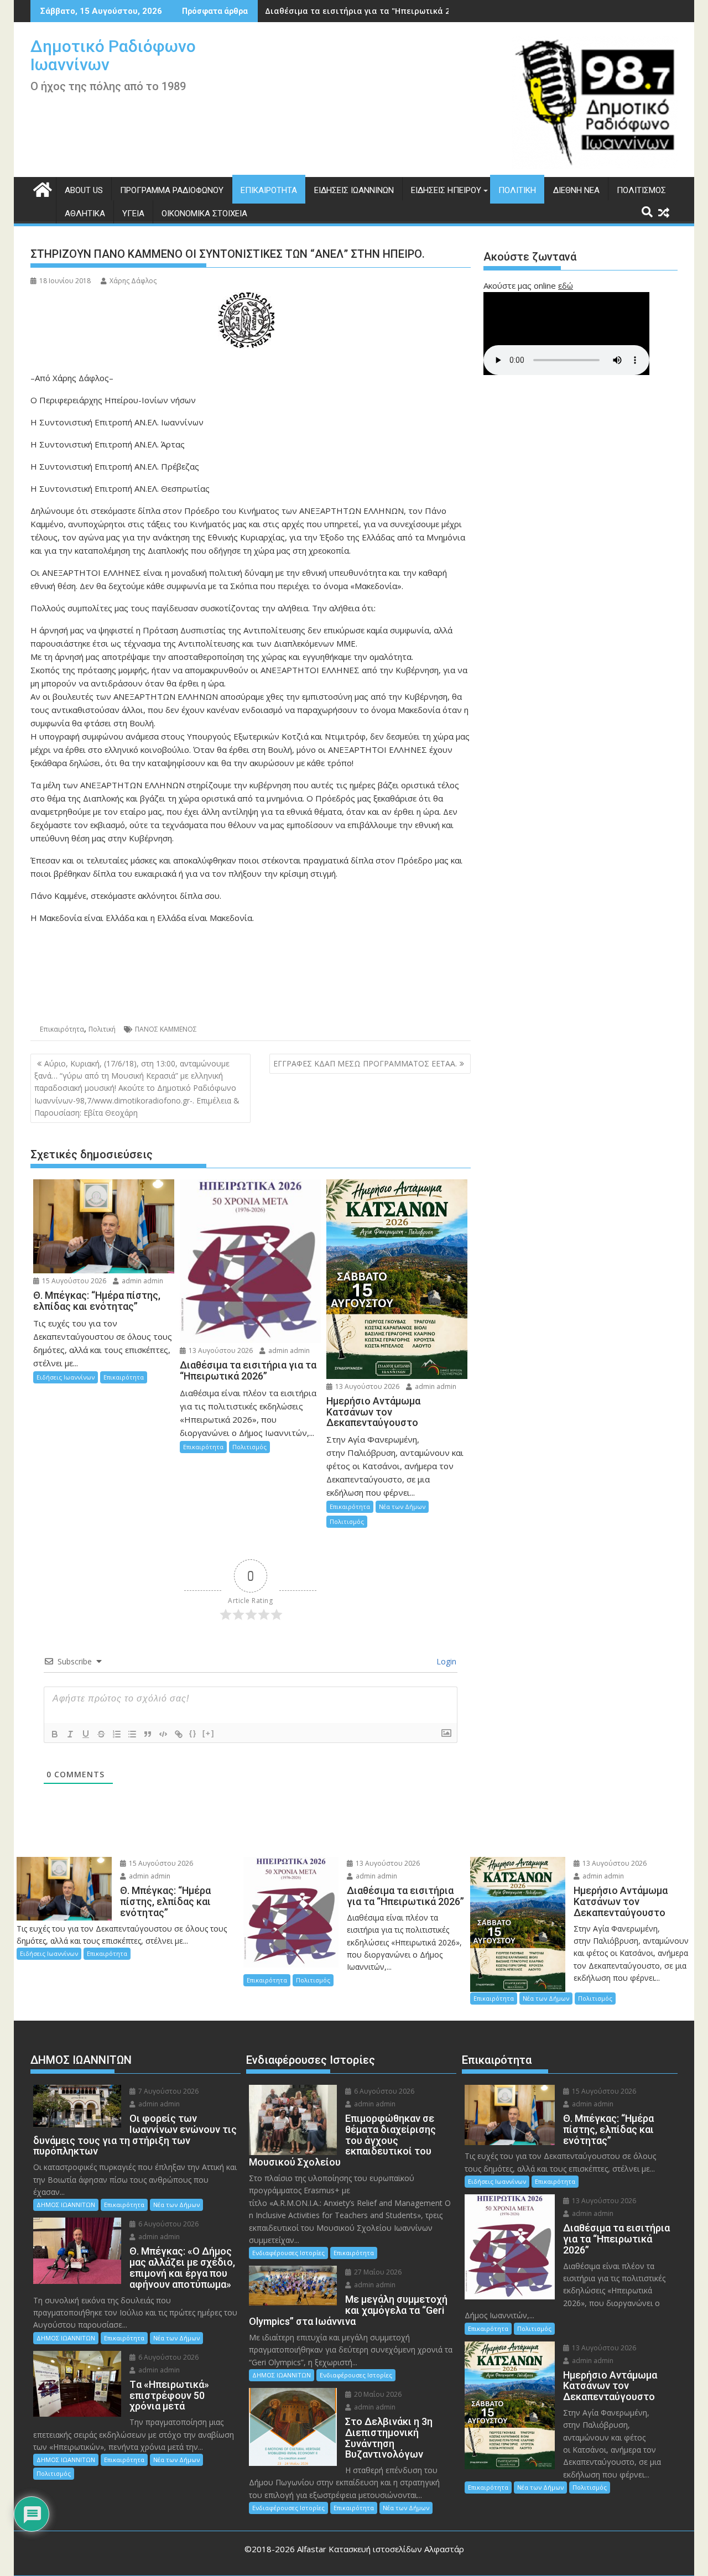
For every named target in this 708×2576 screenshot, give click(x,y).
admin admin (142, 1281)
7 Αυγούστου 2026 (168, 2091)
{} (193, 1733)
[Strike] (101, 1734)
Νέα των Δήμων (402, 1506)
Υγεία (133, 214)
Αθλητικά (85, 214)
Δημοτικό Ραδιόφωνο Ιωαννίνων (113, 55)
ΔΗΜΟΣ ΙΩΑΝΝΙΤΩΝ (66, 2205)
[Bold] (55, 1734)
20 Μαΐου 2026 (377, 2394)
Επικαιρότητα (269, 190)
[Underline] (86, 1734)
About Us (84, 190)
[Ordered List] (117, 1734)
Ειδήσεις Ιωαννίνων (354, 190)
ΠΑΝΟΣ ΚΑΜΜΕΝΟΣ (166, 1029)
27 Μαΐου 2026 (377, 2272)
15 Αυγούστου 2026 (73, 1281)
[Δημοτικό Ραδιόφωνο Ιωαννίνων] (41, 188)
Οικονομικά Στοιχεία (204, 214)
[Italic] (70, 1734)
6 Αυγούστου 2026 (168, 2224)
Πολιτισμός (641, 190)
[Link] (179, 1734)
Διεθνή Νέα (576, 190)
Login (445, 1661)
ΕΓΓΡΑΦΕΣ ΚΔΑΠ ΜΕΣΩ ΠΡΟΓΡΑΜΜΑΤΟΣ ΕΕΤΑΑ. (365, 1063)
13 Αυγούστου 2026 (220, 1351)
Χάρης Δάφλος (133, 281)
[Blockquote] (148, 1734)
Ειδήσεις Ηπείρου (446, 190)
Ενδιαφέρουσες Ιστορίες (288, 2253)
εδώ (566, 285)
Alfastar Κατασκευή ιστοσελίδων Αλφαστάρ (381, 2549)
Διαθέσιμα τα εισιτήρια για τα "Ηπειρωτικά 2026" (366, 11)
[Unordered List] (132, 1734)
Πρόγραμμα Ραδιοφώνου (172, 190)
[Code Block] (163, 1734)
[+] (209, 1733)
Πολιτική (517, 190)
